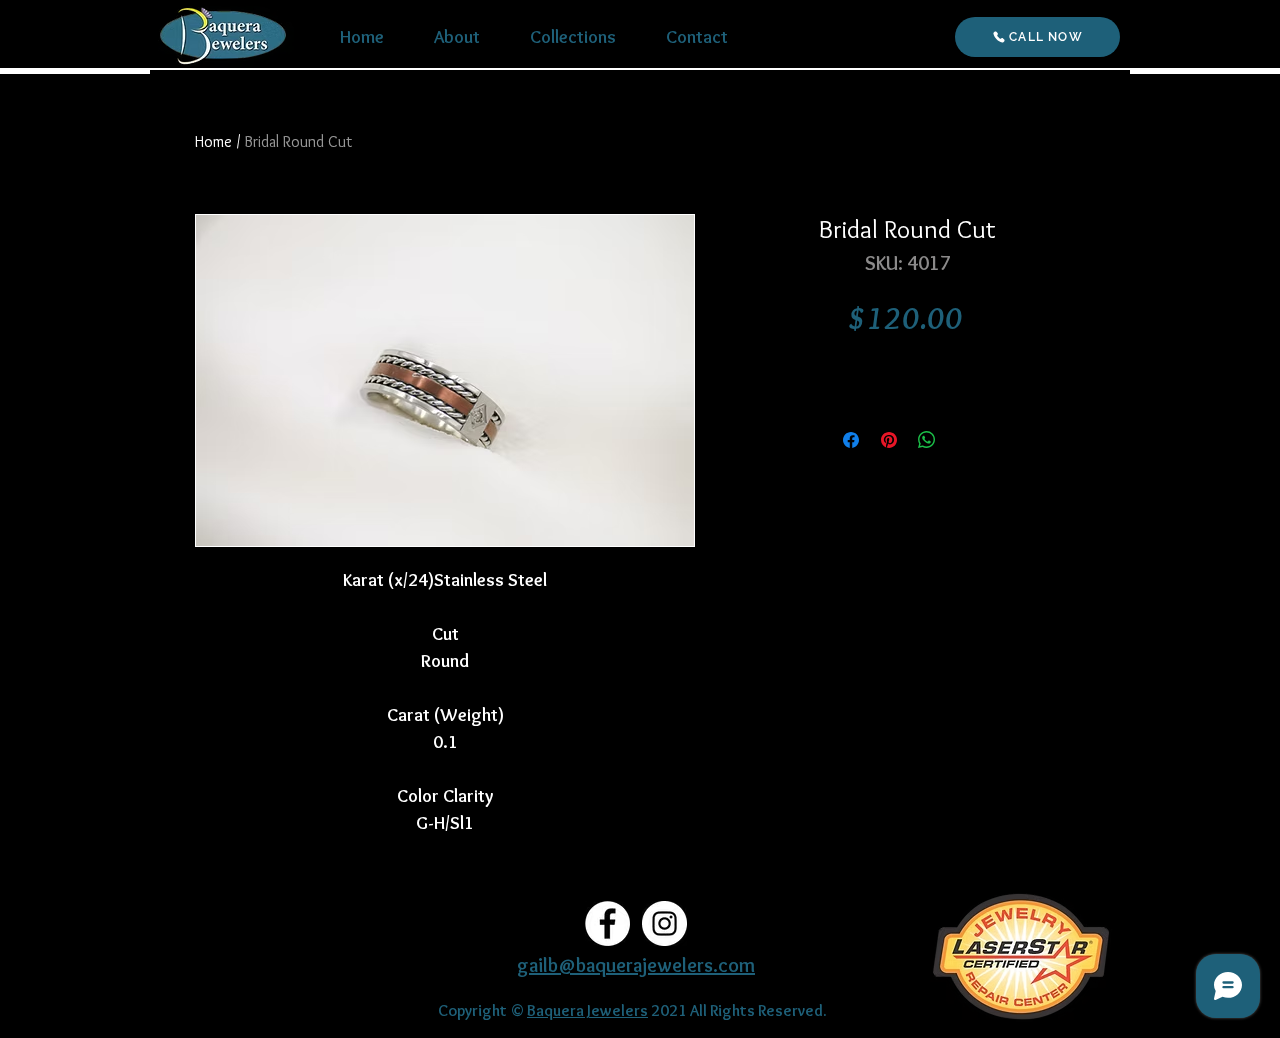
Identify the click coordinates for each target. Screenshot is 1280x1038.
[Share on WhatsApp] (927, 440)
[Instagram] (664, 923)
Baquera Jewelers (587, 1010)
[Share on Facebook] (851, 440)
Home (213, 141)
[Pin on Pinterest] (889, 440)
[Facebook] (607, 923)
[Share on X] (965, 440)
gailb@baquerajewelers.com (636, 965)
